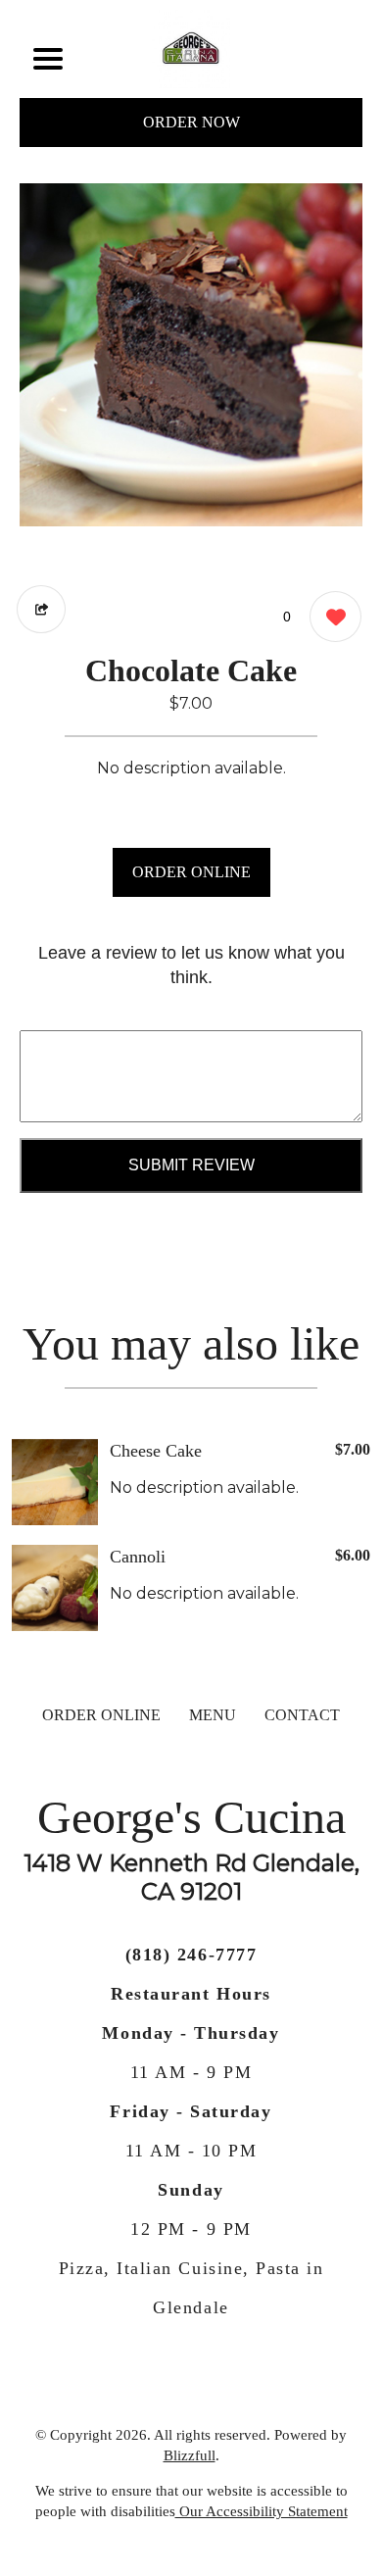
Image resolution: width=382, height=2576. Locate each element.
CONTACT (302, 1715)
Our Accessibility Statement (262, 2511)
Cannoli (138, 1557)
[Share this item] (41, 609)
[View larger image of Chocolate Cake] (191, 355)
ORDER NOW (191, 122)
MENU (213, 1715)
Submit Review (191, 1165)
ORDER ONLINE (191, 872)
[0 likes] (331, 617)
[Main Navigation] (48, 59)
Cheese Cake (156, 1451)
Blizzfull (190, 2455)
